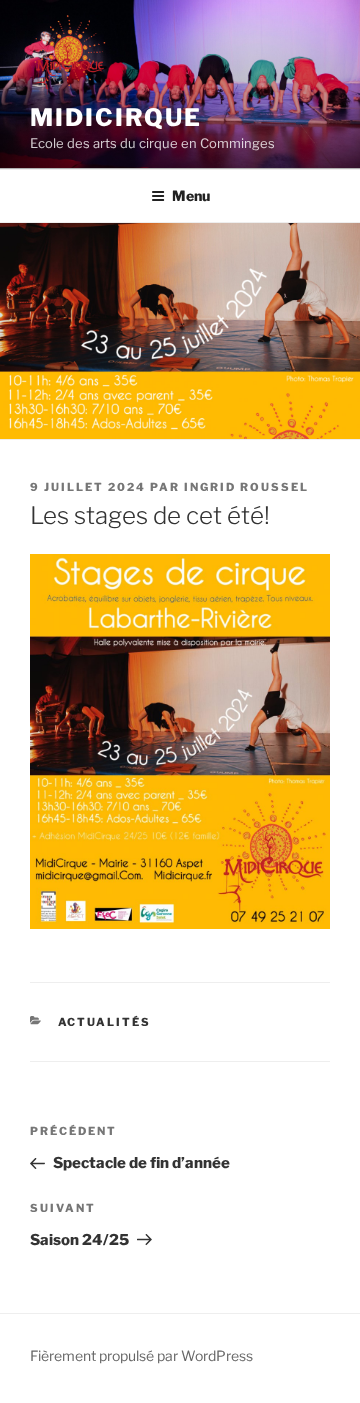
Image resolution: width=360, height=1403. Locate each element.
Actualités (105, 1022)
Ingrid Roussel (246, 487)
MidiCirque (116, 117)
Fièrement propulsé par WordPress (141, 1355)
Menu (191, 195)
